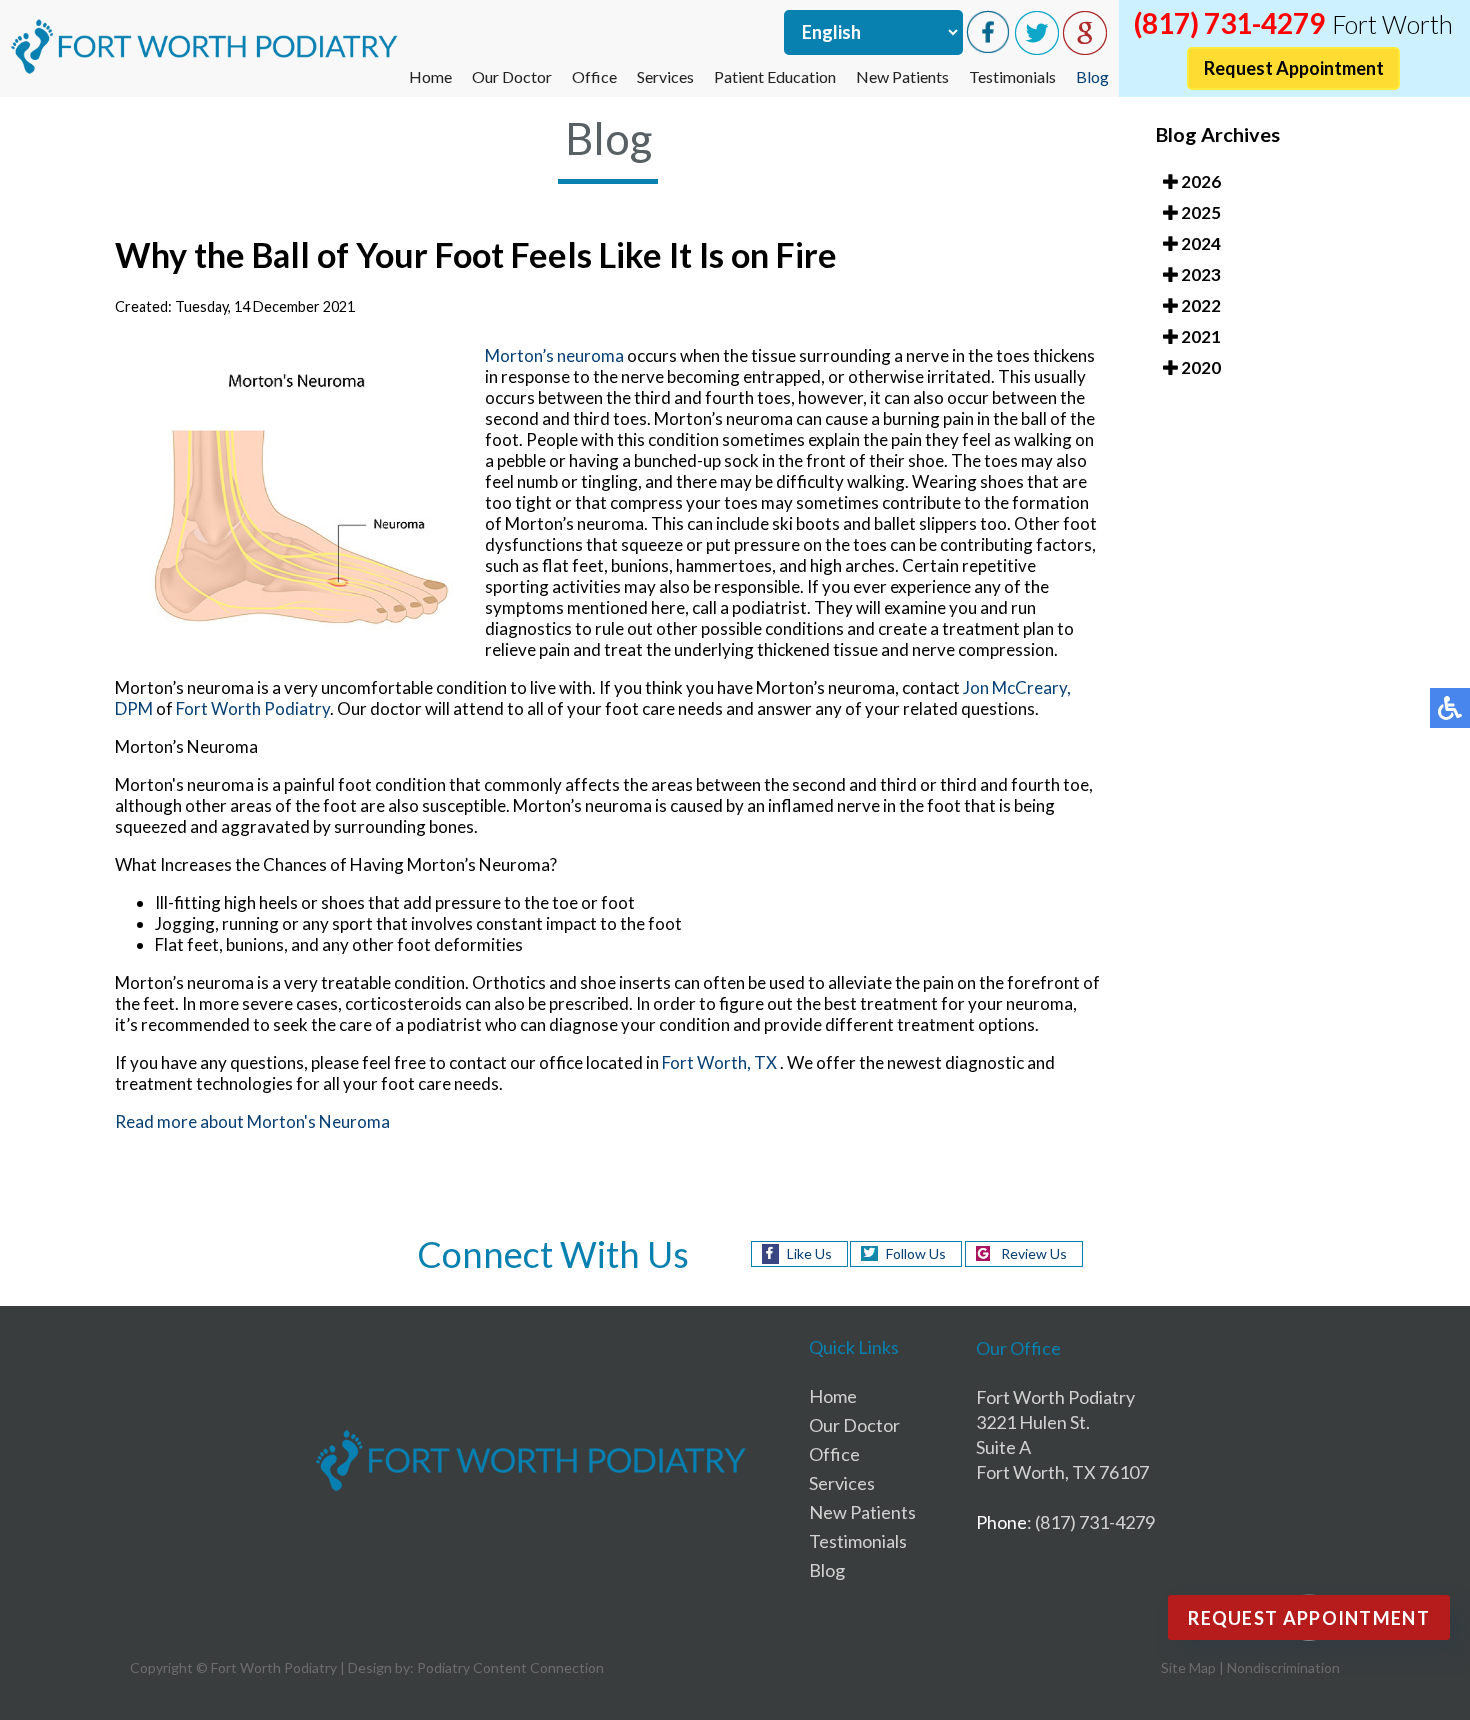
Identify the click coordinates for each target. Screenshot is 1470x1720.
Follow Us (916, 1253)
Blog (1092, 76)
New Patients (902, 76)
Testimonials (1012, 76)
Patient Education (775, 76)
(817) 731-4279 (1229, 23)
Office (594, 76)
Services (665, 76)
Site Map (1188, 1667)
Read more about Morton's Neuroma (252, 1121)
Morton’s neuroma (554, 355)
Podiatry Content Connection (510, 1667)
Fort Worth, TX (719, 1062)
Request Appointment (1294, 68)
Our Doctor (512, 76)
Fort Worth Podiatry (253, 708)
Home (430, 76)
